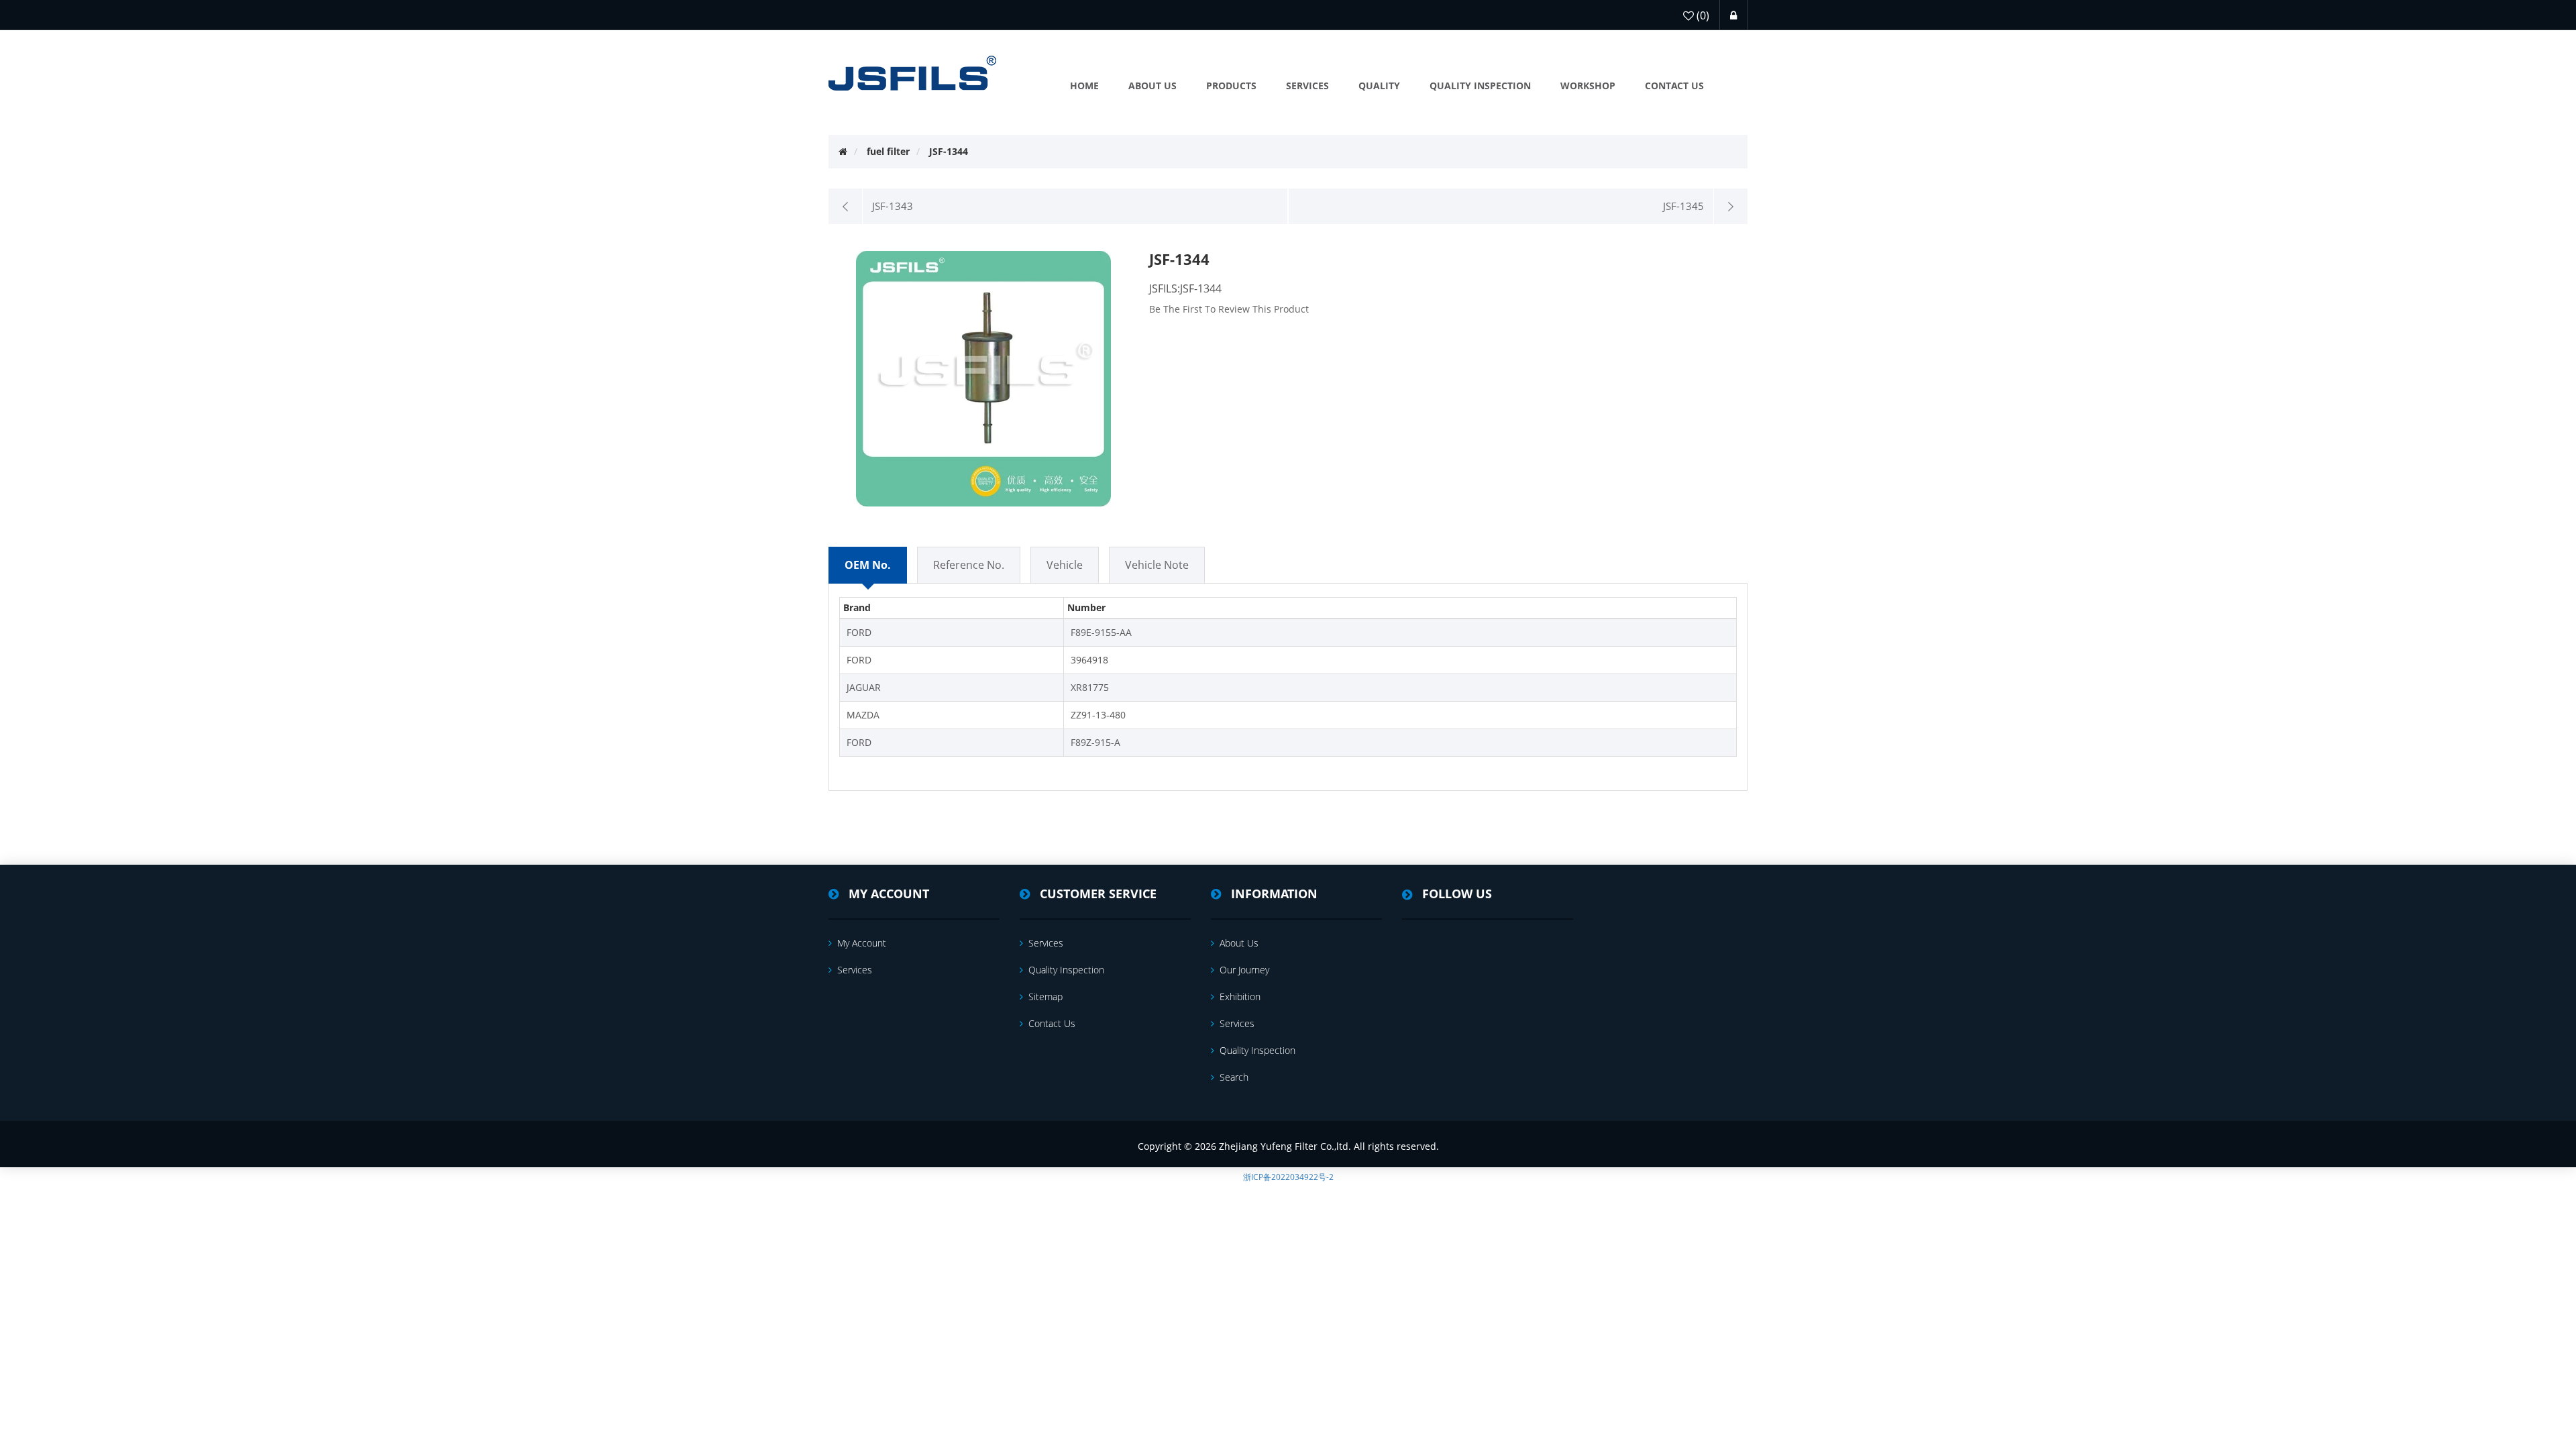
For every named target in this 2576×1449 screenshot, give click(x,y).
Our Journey (1244, 970)
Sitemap (1045, 997)
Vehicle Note (1157, 565)
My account (862, 943)
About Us (1239, 943)
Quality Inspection (1066, 970)
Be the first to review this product (1229, 309)
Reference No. (969, 565)
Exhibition (1240, 997)
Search (1234, 1077)
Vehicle (1065, 565)
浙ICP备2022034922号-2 (1288, 1177)
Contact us (1052, 1023)
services (855, 970)
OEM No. (868, 565)
